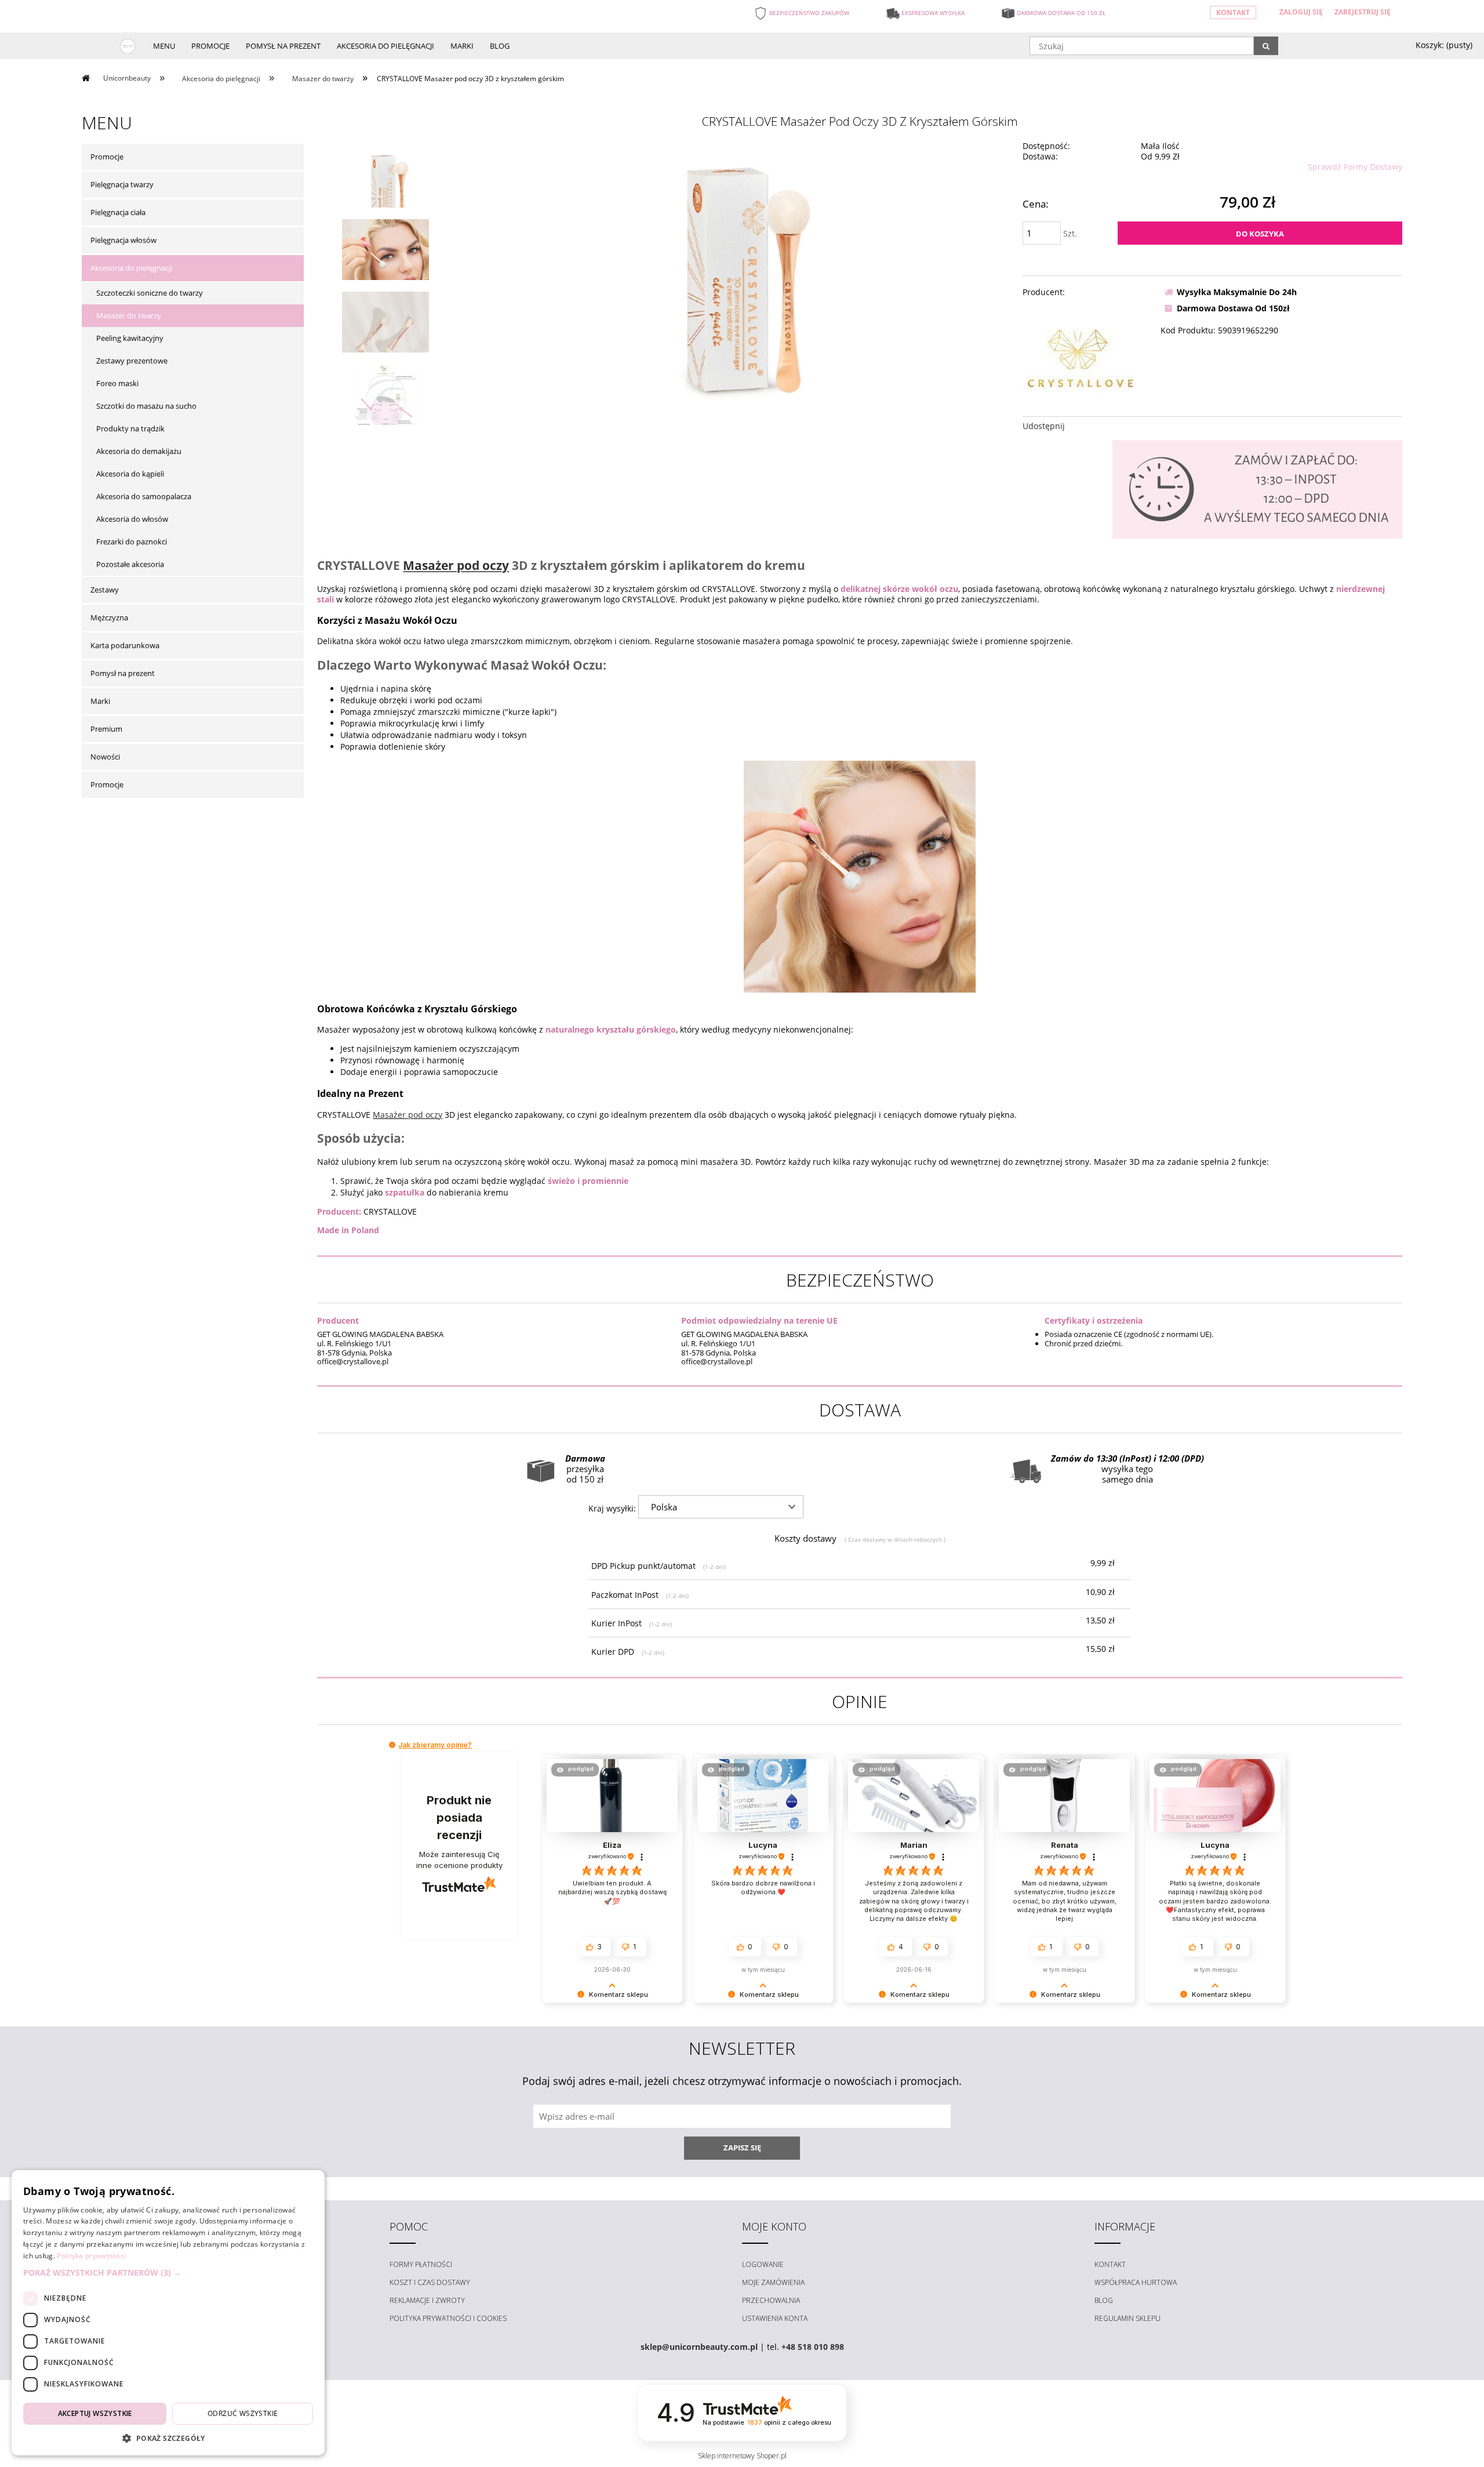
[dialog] (168, 2313)
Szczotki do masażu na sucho (146, 406)
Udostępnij (1044, 426)
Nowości (105, 757)
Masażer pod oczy (456, 565)
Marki (100, 701)
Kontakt (1233, 12)
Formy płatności (421, 2264)
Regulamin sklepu (1127, 2318)
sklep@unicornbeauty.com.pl (699, 2347)
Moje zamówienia (773, 2282)
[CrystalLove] (1081, 357)
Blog (1104, 2300)
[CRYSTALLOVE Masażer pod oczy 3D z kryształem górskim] (385, 190)
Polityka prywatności (91, 2256)
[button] (392, 1745)
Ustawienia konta (775, 2318)
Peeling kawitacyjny (130, 338)
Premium (106, 729)
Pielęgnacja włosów (123, 240)
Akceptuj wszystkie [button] (95, 2413)
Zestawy (105, 590)
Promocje (107, 157)
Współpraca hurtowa (1136, 2282)
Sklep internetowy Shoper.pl (742, 2456)
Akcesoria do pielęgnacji (131, 268)
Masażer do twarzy (129, 315)
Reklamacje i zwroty (427, 2300)
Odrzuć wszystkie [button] (243, 2413)
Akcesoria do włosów (132, 519)
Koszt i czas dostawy (430, 2282)
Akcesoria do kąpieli (130, 474)
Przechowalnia (771, 2300)
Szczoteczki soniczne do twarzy (150, 293)
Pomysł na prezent (123, 673)
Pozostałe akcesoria (130, 564)
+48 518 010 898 (813, 2347)
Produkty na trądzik (130, 428)
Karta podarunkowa (125, 645)
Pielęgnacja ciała (118, 212)
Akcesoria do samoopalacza (144, 496)
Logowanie (763, 2264)
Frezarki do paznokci (132, 542)
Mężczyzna (109, 617)
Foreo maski (117, 383)
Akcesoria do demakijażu (139, 451)
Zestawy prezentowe (132, 361)
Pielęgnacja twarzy (122, 184)
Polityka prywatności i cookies (448, 2318)
